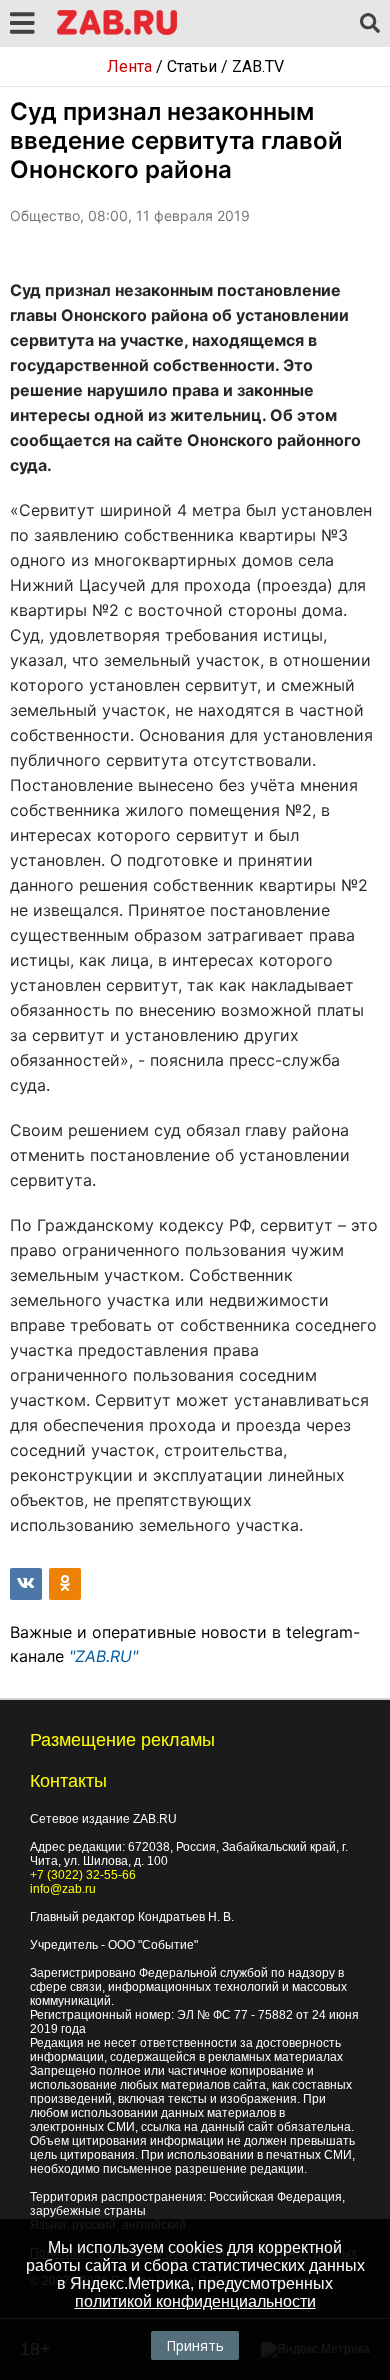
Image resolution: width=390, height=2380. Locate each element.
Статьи (192, 66)
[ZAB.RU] (117, 31)
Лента (129, 66)
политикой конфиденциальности (195, 2301)
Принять (195, 2345)
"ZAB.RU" (103, 1656)
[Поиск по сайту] (370, 24)
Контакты (68, 1781)
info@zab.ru (63, 1889)
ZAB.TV (258, 66)
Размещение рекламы (122, 1740)
